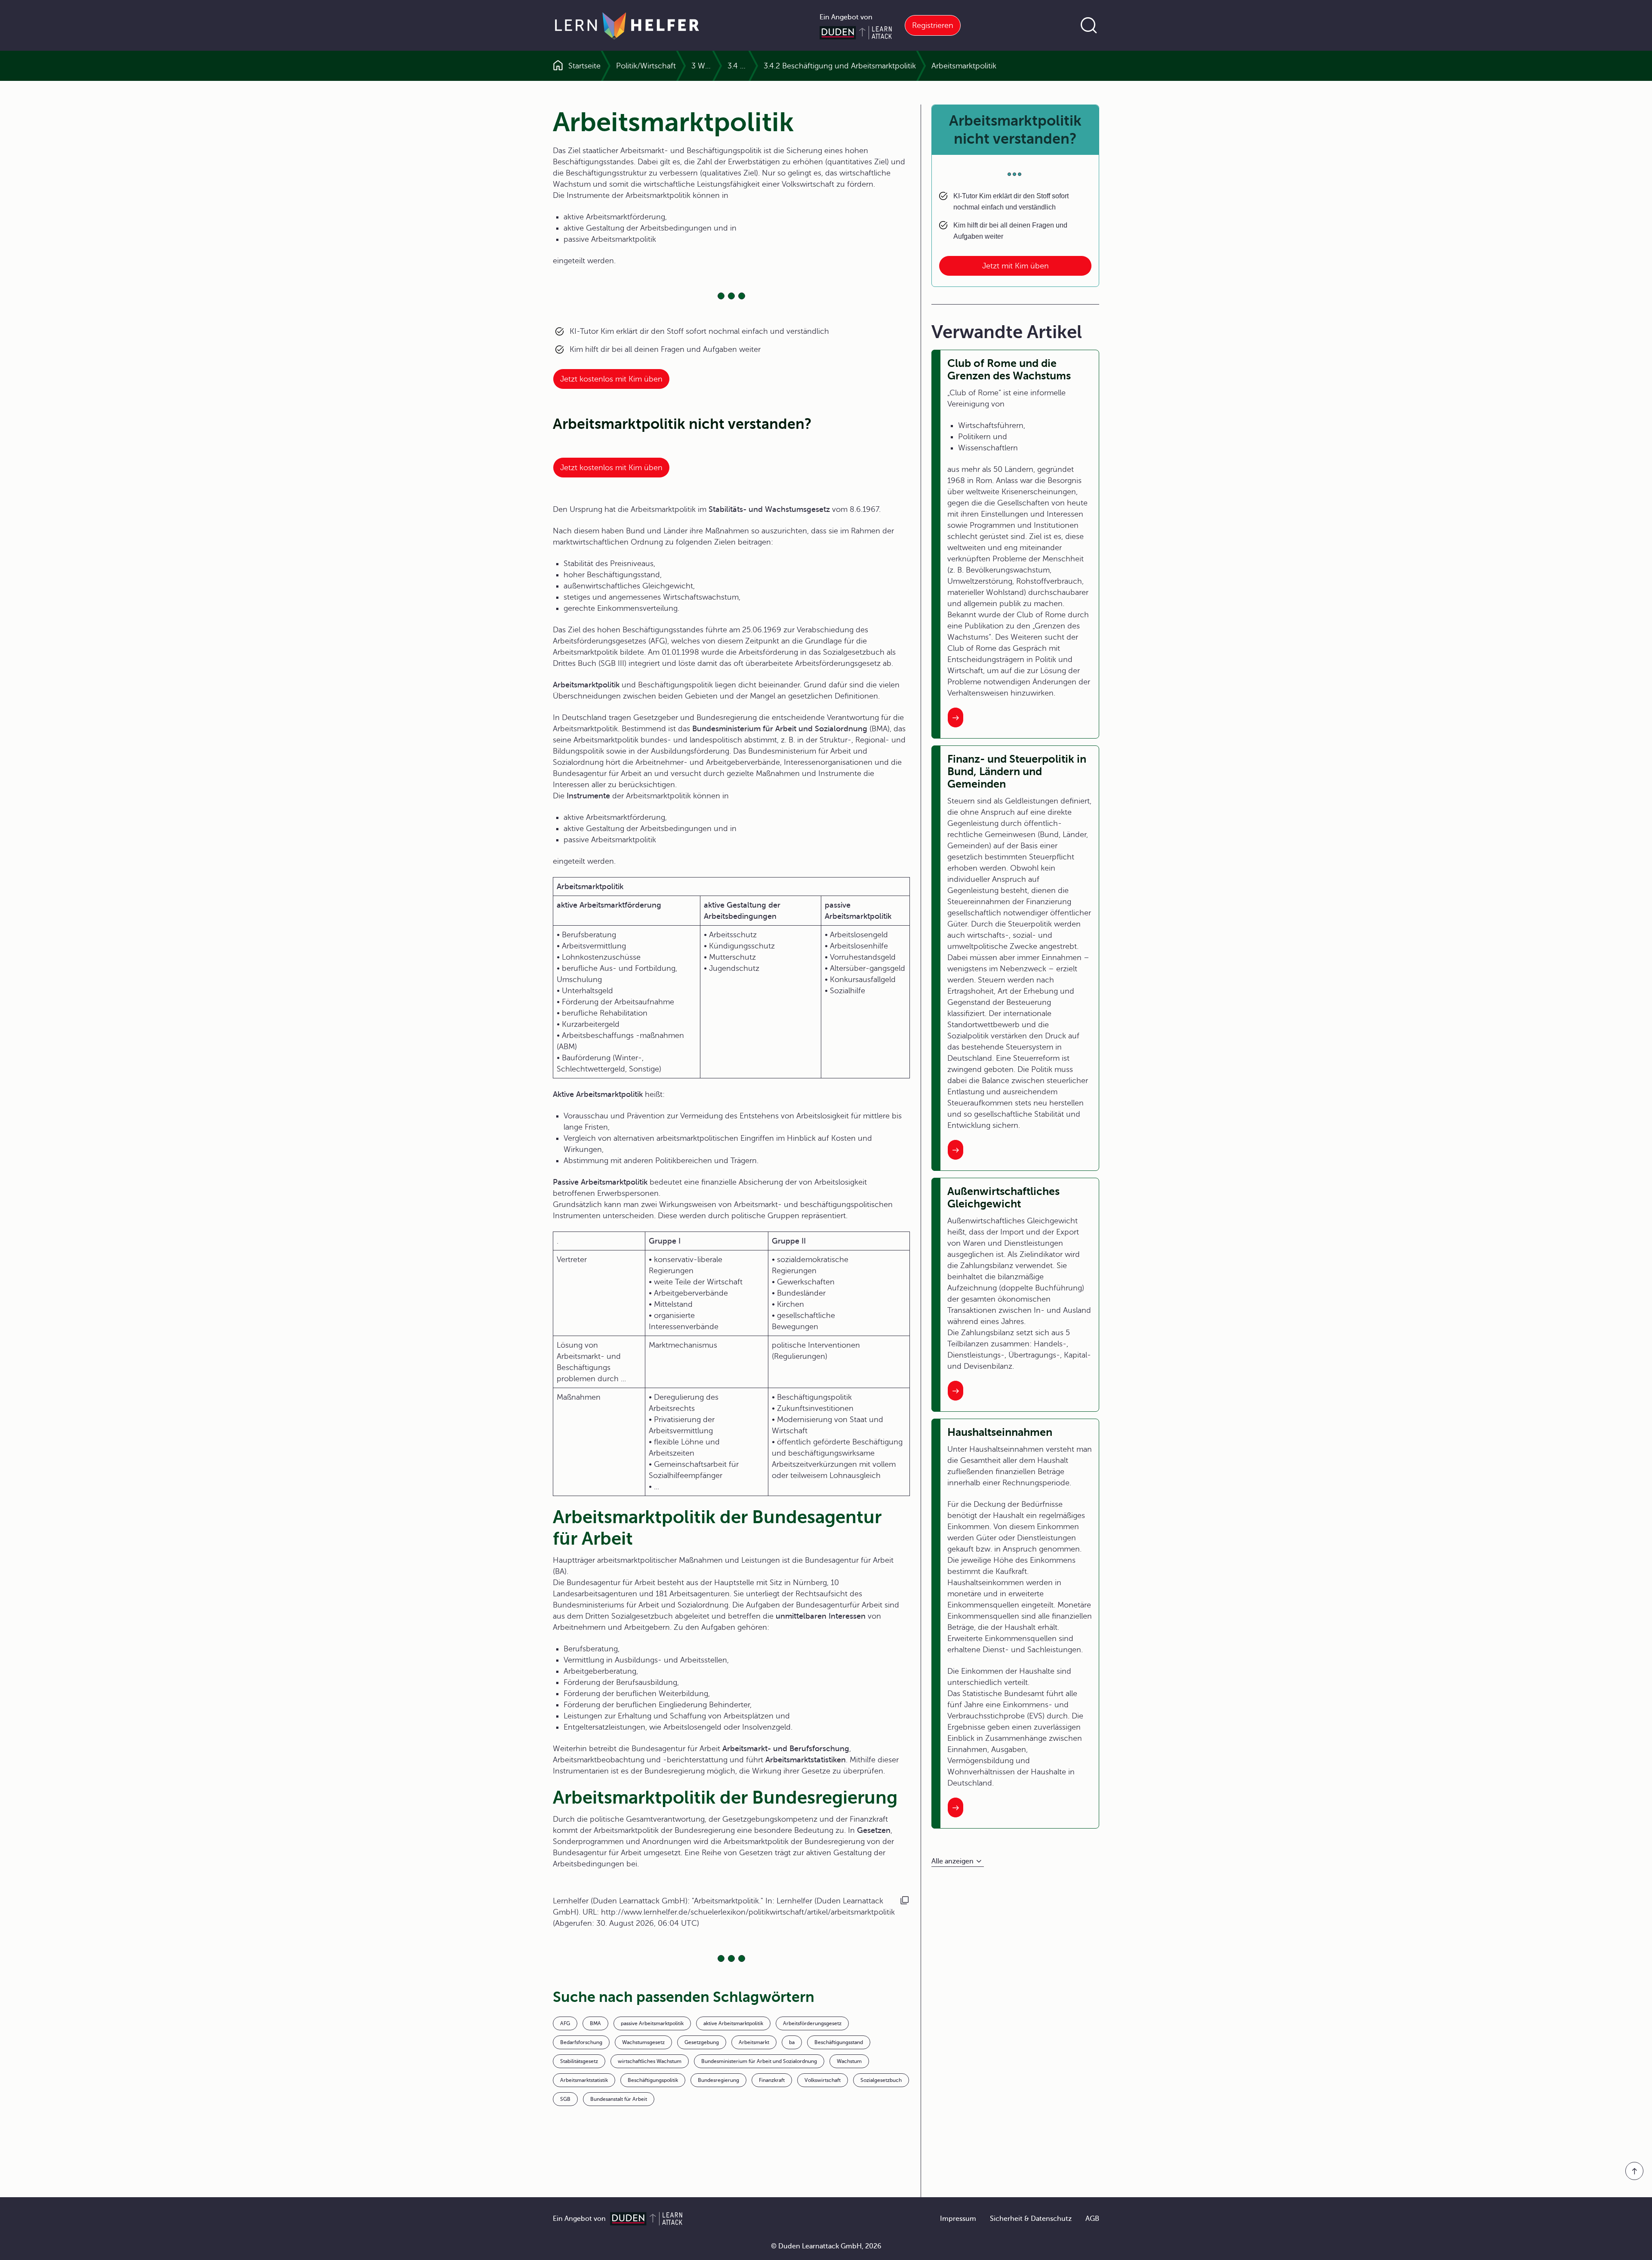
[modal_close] (932, 468)
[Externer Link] (826, 554)
